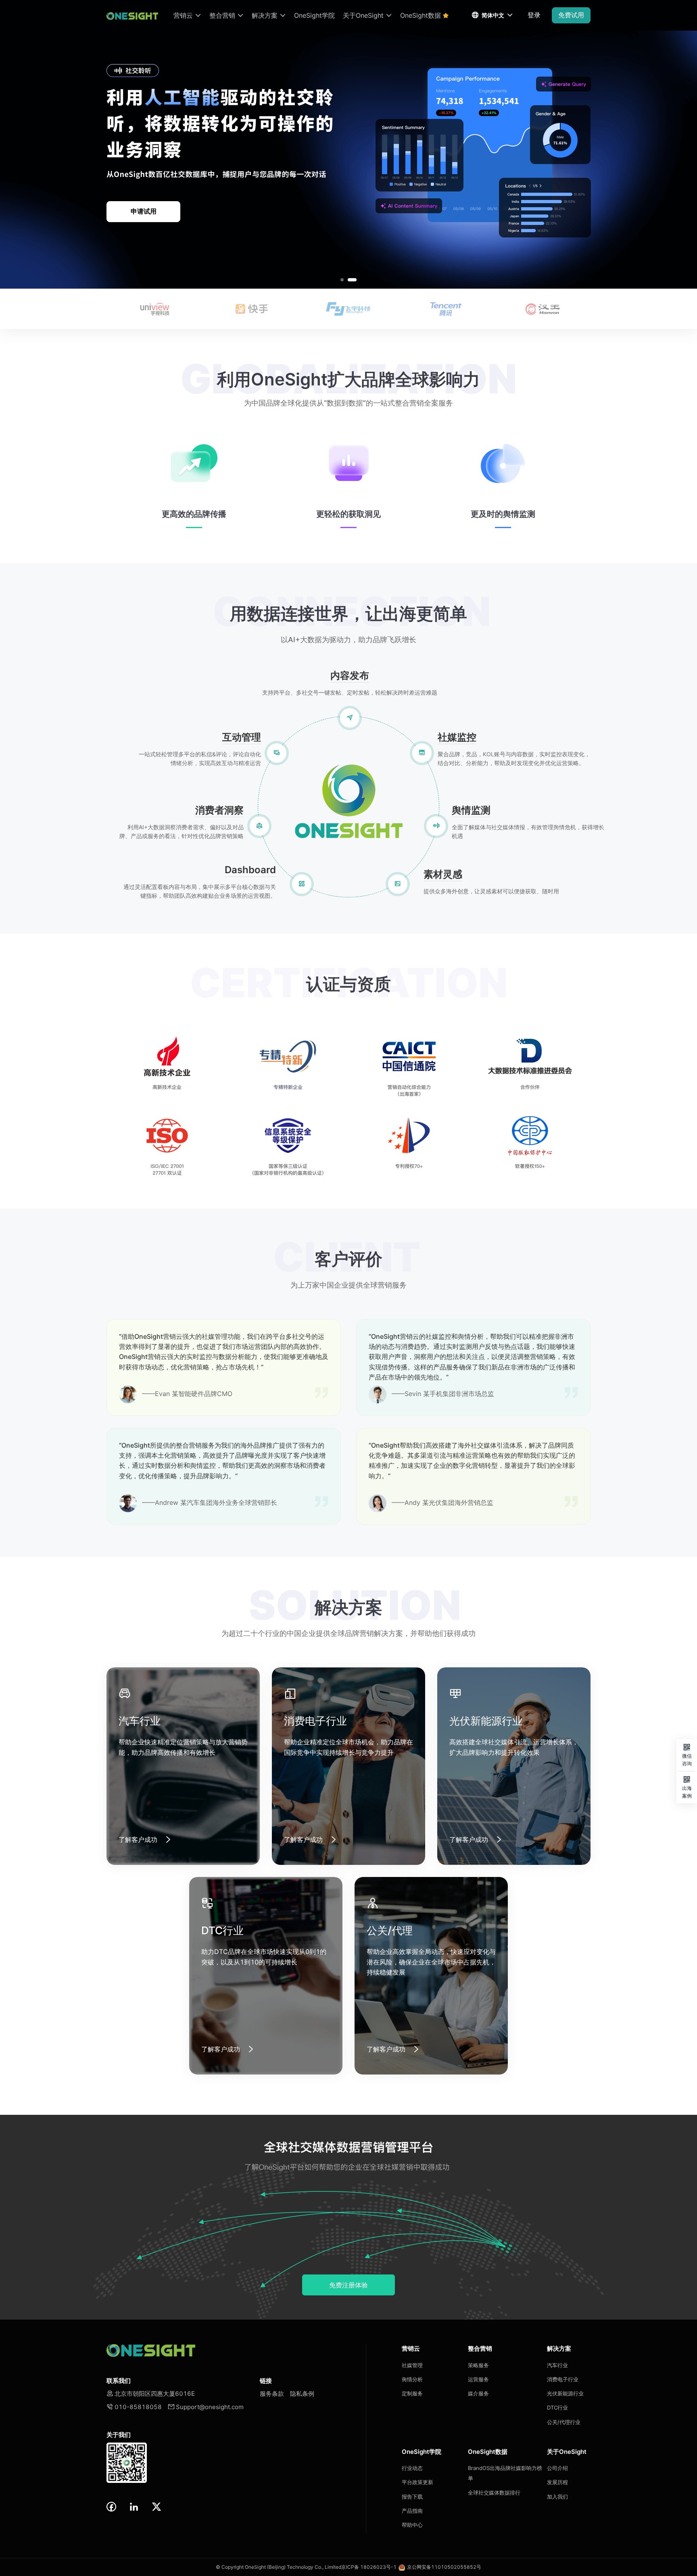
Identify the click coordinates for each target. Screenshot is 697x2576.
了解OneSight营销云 (143, 211)
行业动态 (412, 2468)
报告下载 (412, 2497)
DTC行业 (557, 2407)
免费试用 (571, 15)
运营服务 (478, 2379)
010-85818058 (134, 2407)
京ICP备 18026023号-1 (369, 2567)
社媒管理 (412, 2365)
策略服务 (478, 2365)
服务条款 (272, 2394)
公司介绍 (557, 2468)
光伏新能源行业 (565, 2393)
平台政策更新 (417, 2482)
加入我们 (557, 2497)
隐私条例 (302, 2394)
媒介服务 (478, 2393)
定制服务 (412, 2393)
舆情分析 (412, 2379)
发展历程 (557, 2482)
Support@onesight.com (206, 2407)
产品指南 (412, 2511)
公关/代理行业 (564, 2422)
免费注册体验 (348, 2285)
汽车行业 (557, 2365)
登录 (534, 15)
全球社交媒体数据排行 (494, 2493)
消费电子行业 (563, 2379)
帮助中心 (412, 2525)
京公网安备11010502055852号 (444, 2567)
